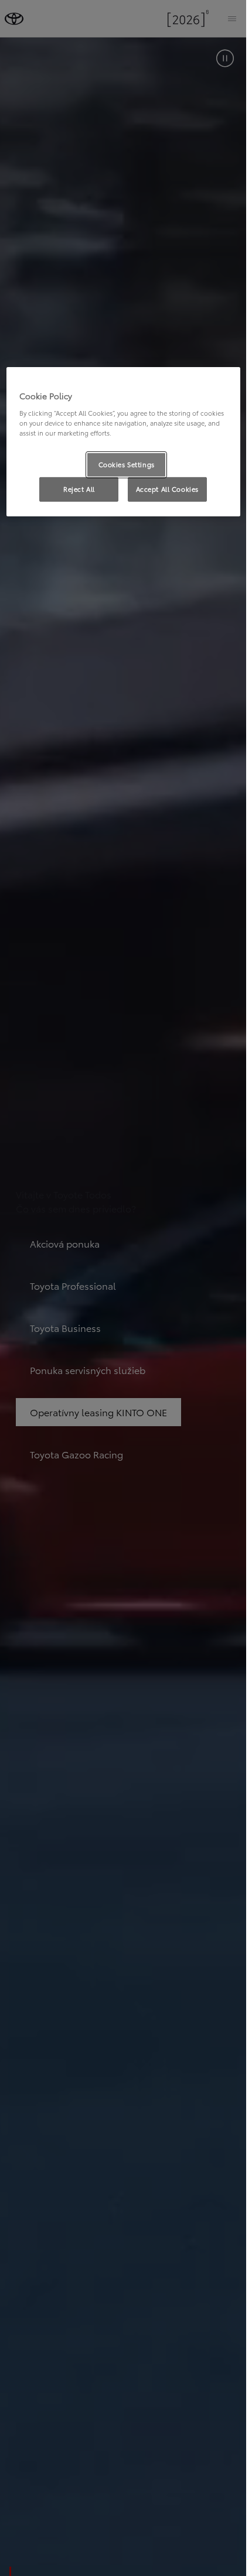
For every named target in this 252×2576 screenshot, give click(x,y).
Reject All (79, 489)
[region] (123, 442)
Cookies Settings (127, 464)
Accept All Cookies (167, 489)
